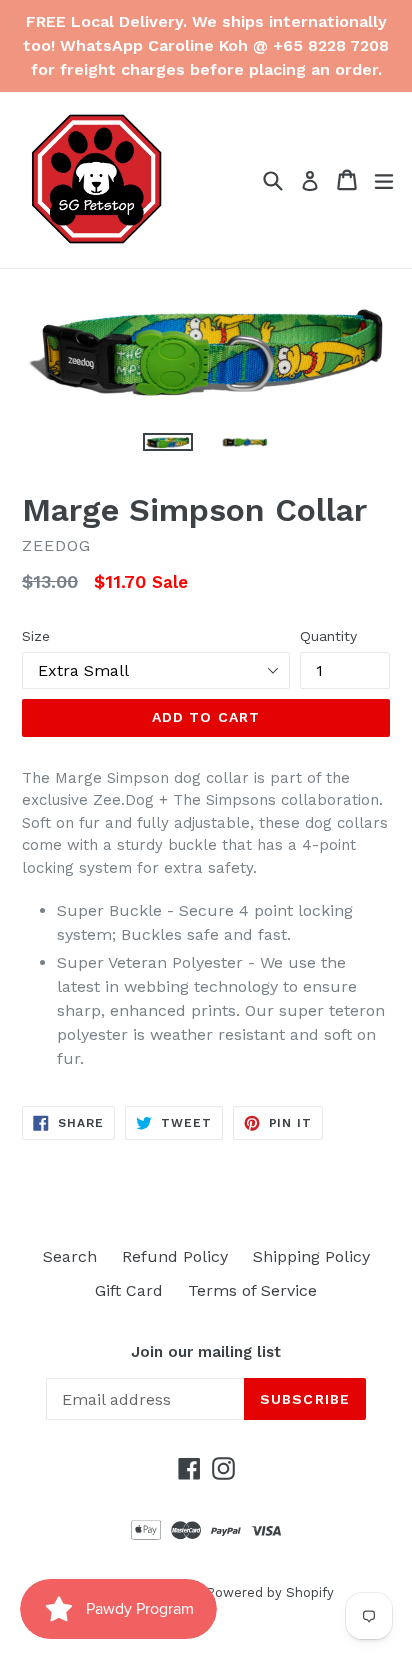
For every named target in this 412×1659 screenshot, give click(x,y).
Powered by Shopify (270, 1592)
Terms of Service (252, 1290)
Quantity (328, 636)
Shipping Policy (311, 1256)
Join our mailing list (206, 1352)
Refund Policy (175, 1256)
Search (70, 1256)
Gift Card (129, 1290)
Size (36, 636)
